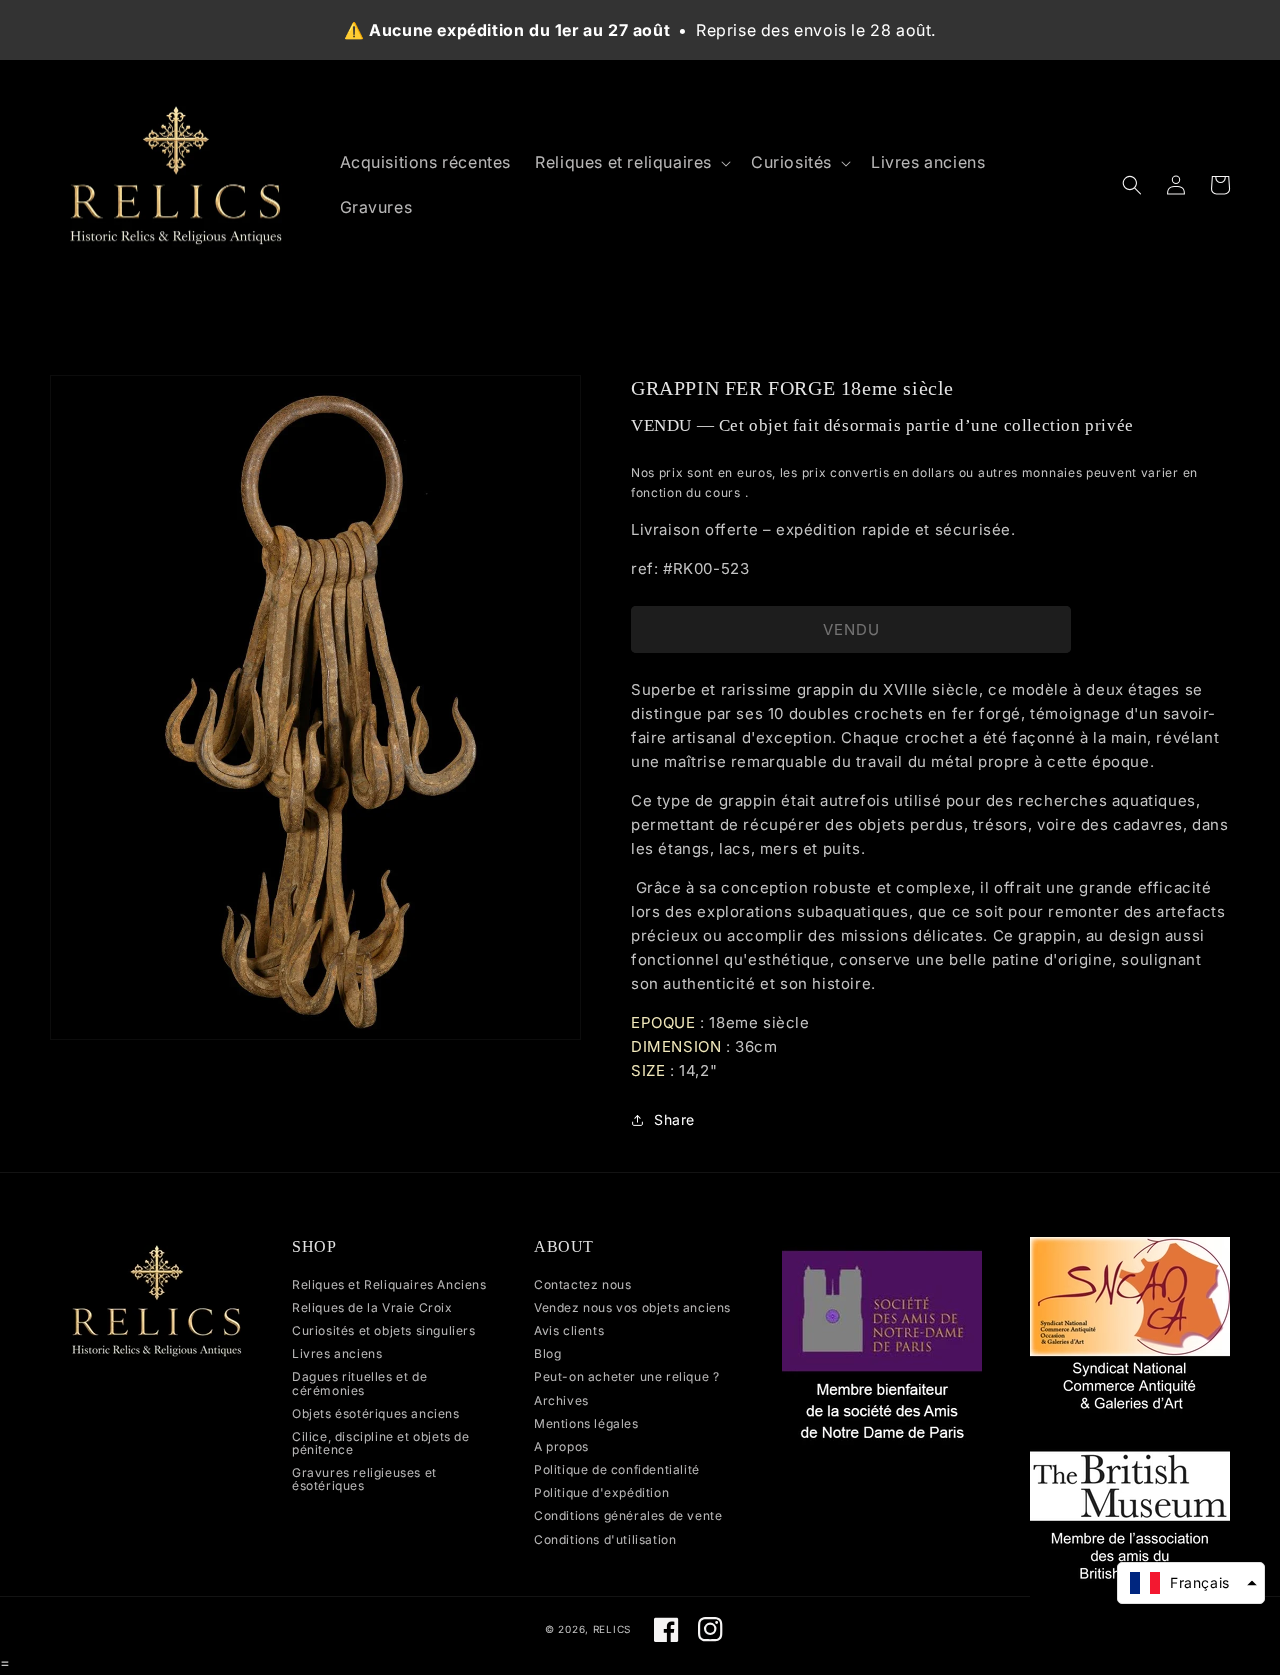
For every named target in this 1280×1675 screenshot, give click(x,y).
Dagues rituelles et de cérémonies (359, 1383)
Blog (547, 1353)
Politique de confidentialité (617, 1469)
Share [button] (674, 1119)
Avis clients (569, 1330)
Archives (561, 1400)
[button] (631, 162)
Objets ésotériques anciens (376, 1413)
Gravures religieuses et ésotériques (364, 1479)
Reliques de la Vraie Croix (372, 1307)
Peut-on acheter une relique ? (626, 1376)
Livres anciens (337, 1353)
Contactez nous (582, 1285)
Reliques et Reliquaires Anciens (389, 1285)
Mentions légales (586, 1423)
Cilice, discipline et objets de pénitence (381, 1443)
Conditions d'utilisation (605, 1539)
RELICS (612, 1629)
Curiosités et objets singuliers (384, 1330)
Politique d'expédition (601, 1492)
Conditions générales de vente (628, 1515)
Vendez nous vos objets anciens (632, 1307)
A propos (561, 1446)
